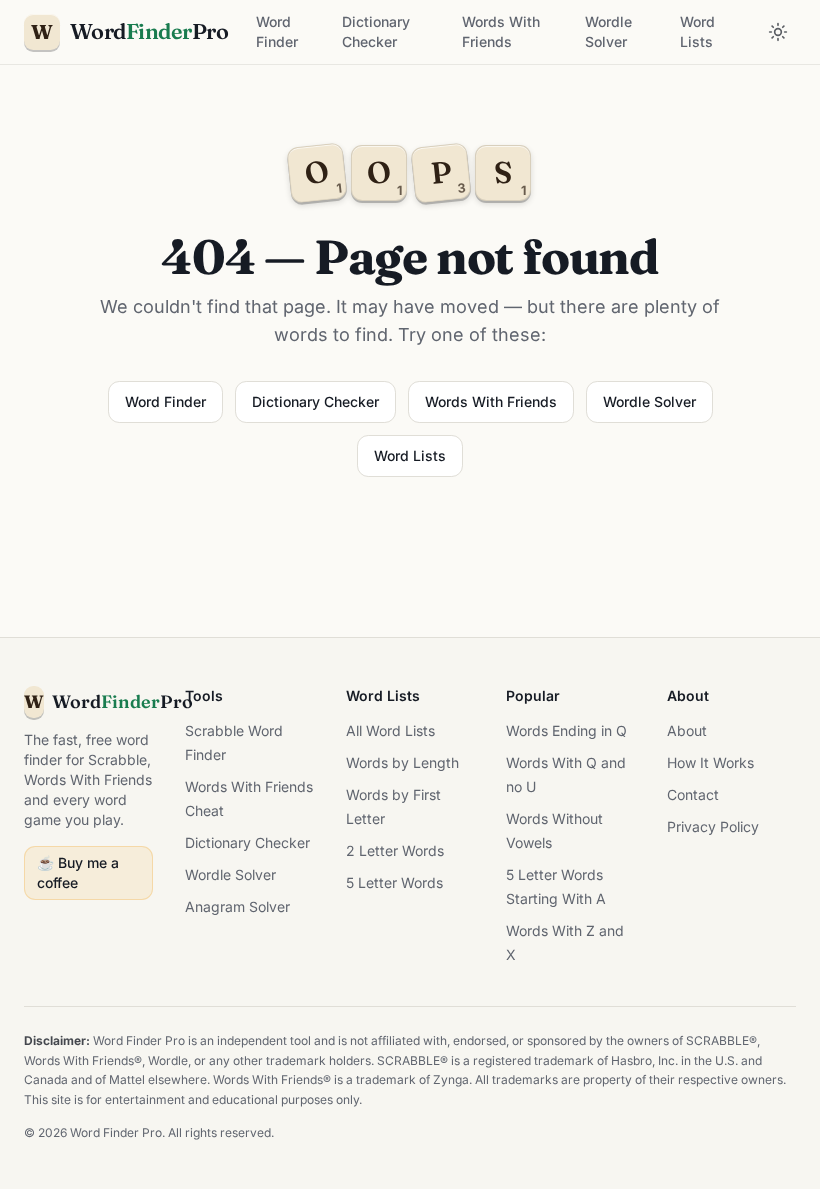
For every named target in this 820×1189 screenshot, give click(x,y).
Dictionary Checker (376, 31)
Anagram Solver (237, 906)
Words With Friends (501, 31)
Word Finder (277, 31)
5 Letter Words (394, 882)
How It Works (710, 762)
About (687, 730)
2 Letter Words (395, 850)
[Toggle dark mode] (778, 32)
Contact (693, 794)
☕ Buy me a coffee (78, 872)
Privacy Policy (713, 826)
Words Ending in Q (566, 730)
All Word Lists (390, 730)
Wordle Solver (608, 31)
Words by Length (402, 762)
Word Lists (697, 31)
